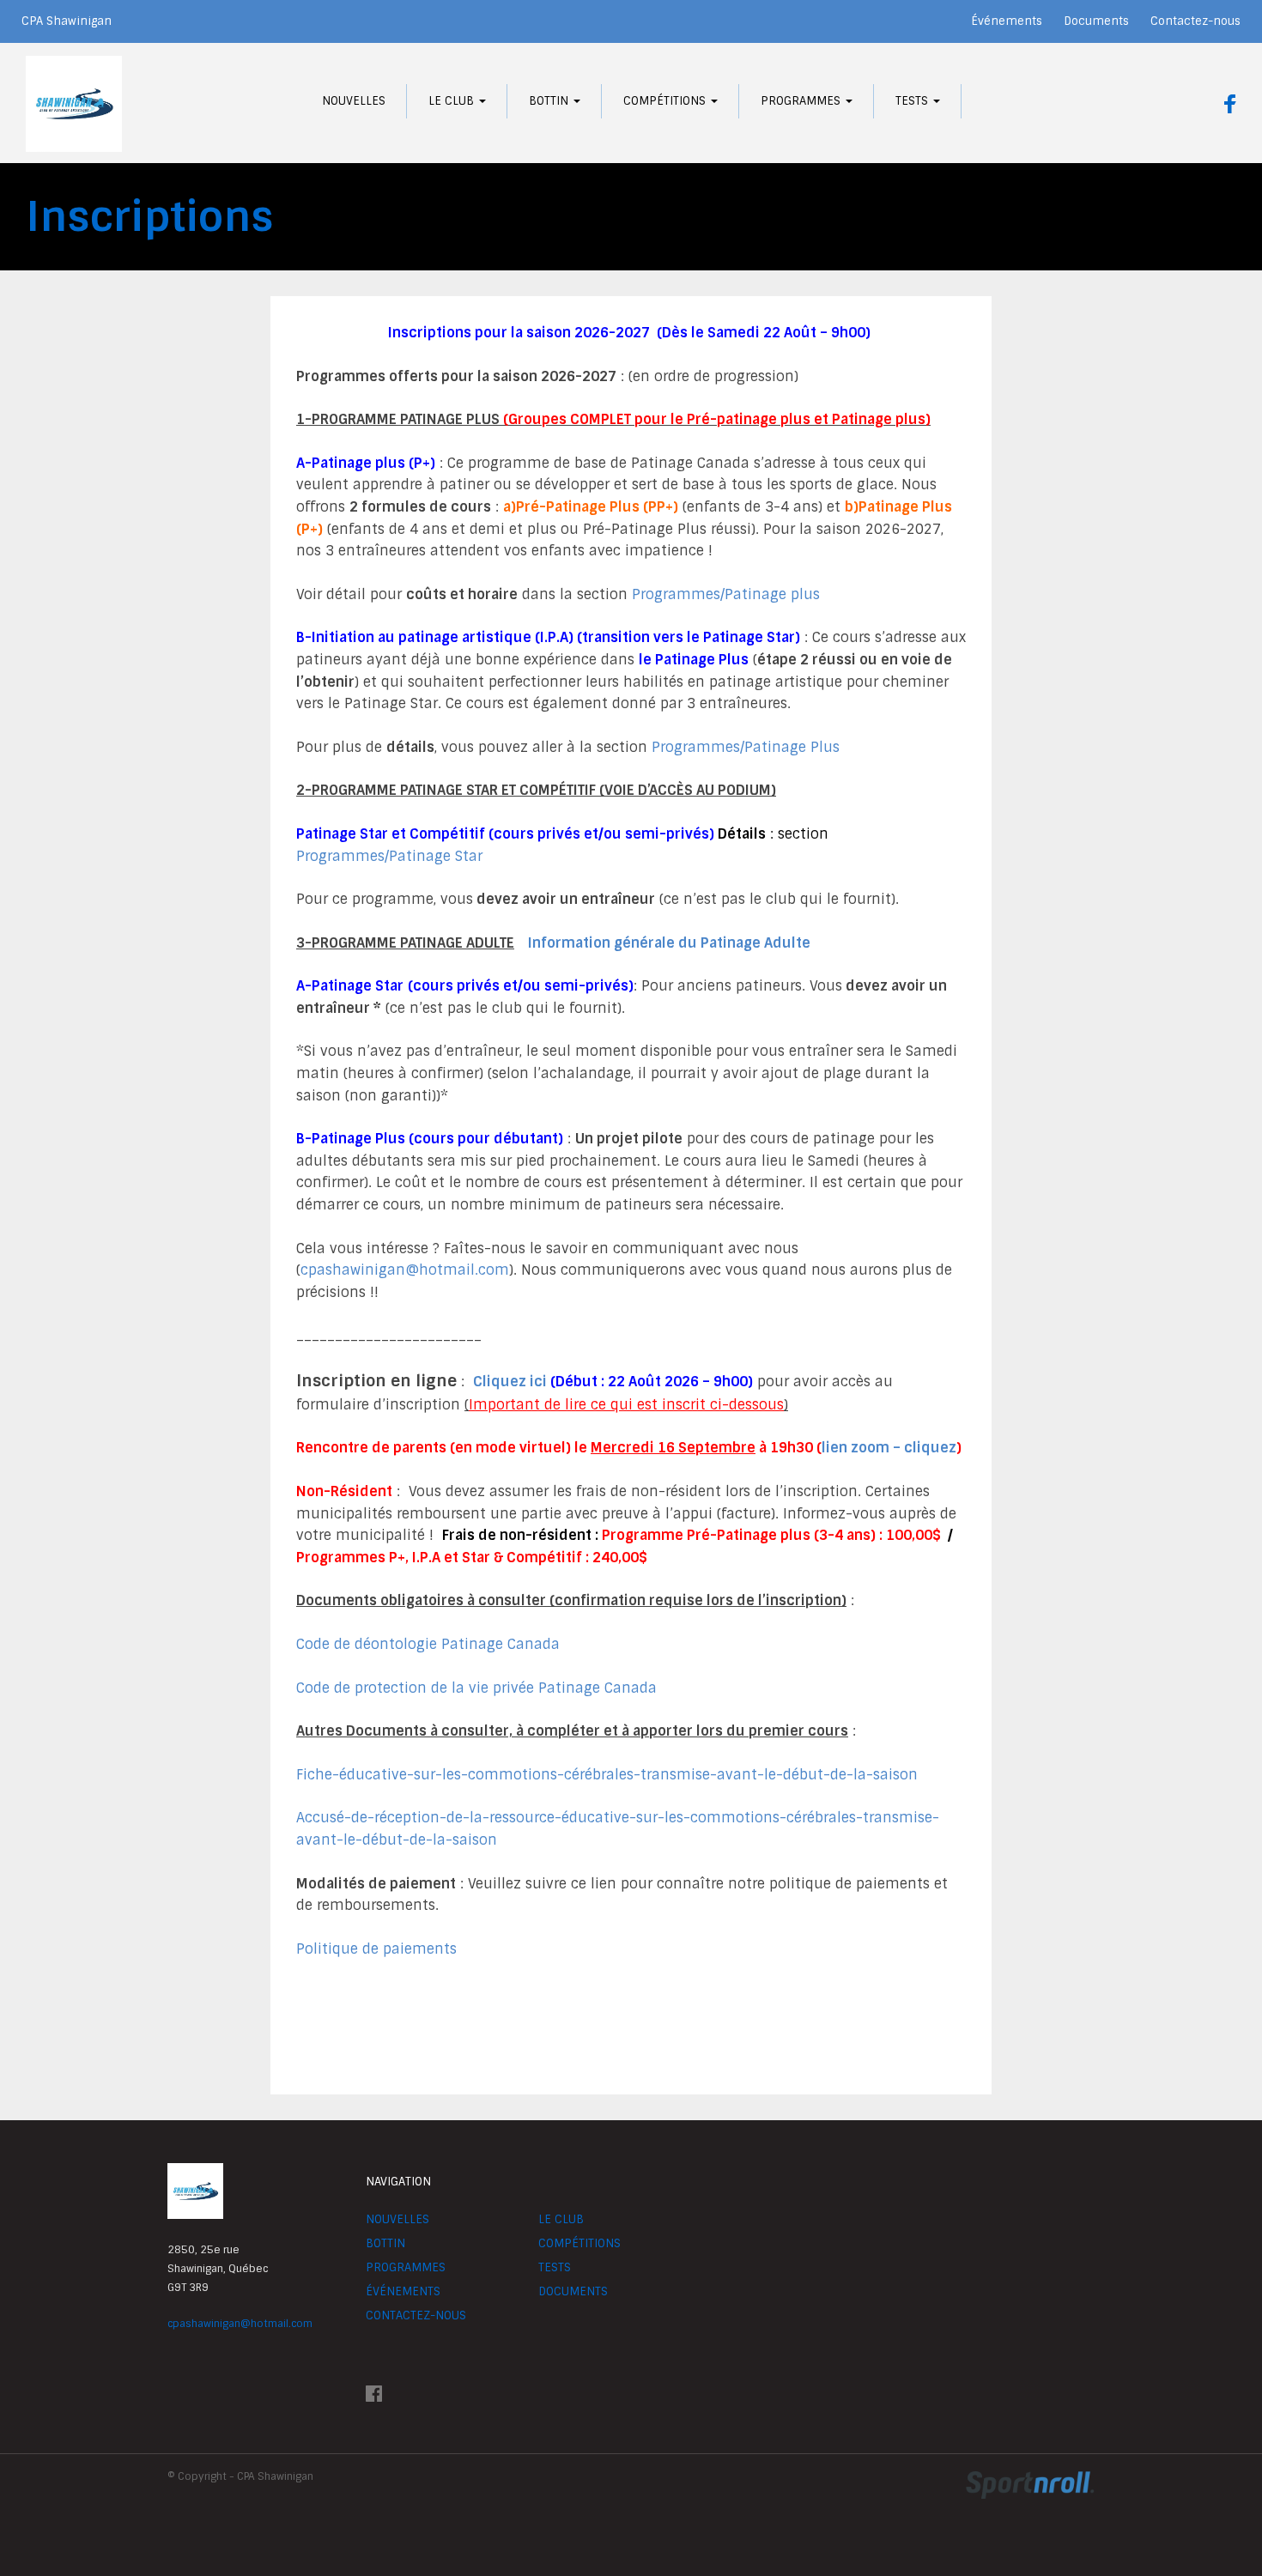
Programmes (406, 2267)
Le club (561, 2219)
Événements (1007, 21)
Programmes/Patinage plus (726, 594)
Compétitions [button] (666, 101)
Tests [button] (913, 101)
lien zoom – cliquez (889, 1448)
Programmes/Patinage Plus (746, 747)
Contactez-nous (1195, 21)
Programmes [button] (802, 101)
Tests (555, 2267)
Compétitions (579, 2243)
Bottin (385, 2243)
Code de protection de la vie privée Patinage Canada (476, 1688)
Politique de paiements (376, 1949)
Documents (1096, 21)
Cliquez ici (510, 1382)
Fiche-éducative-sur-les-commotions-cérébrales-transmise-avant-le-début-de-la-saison (607, 1775)
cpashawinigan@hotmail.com (405, 1270)
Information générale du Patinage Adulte (669, 943)
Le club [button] (453, 101)
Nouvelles (354, 101)
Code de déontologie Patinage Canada (428, 1644)
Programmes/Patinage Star (389, 856)
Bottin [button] (550, 101)
